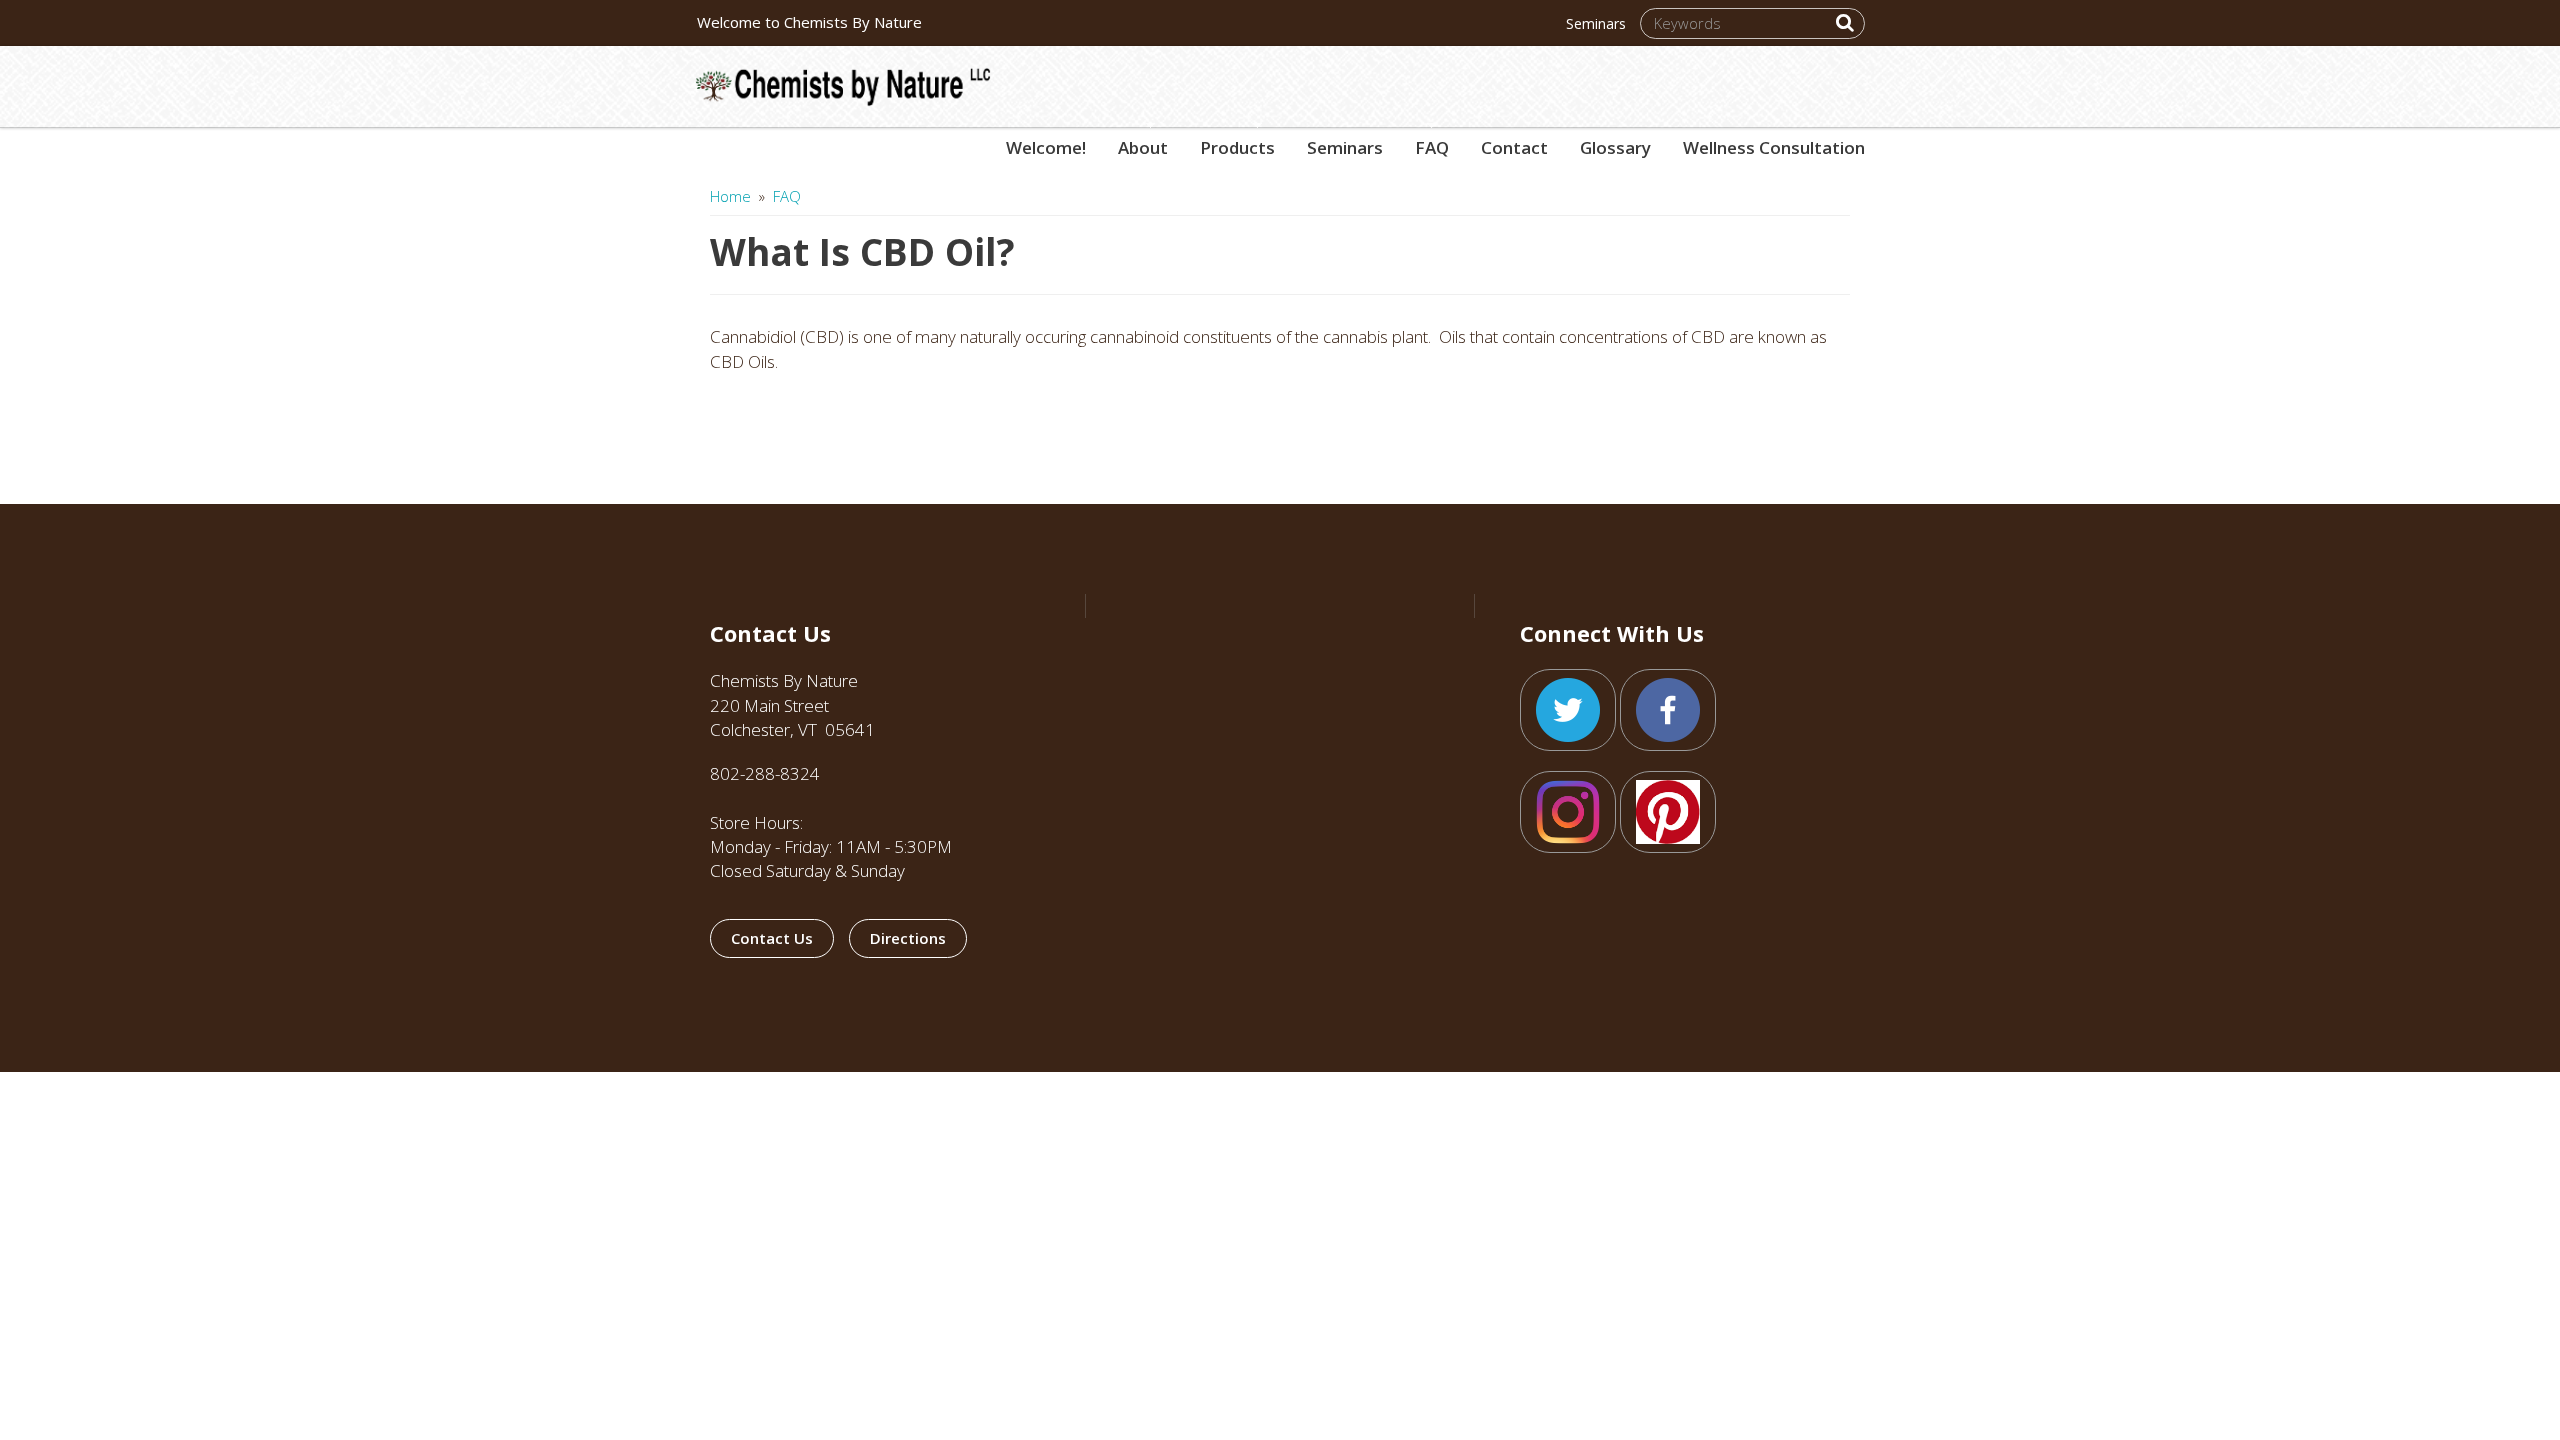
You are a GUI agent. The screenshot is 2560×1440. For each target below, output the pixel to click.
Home (730, 196)
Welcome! (1046, 147)
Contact (1514, 147)
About (1143, 138)
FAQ (1432, 138)
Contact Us (772, 938)
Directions (908, 938)
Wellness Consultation (1774, 147)
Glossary (1615, 147)
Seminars (1596, 23)
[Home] (851, 76)
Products (1237, 138)
